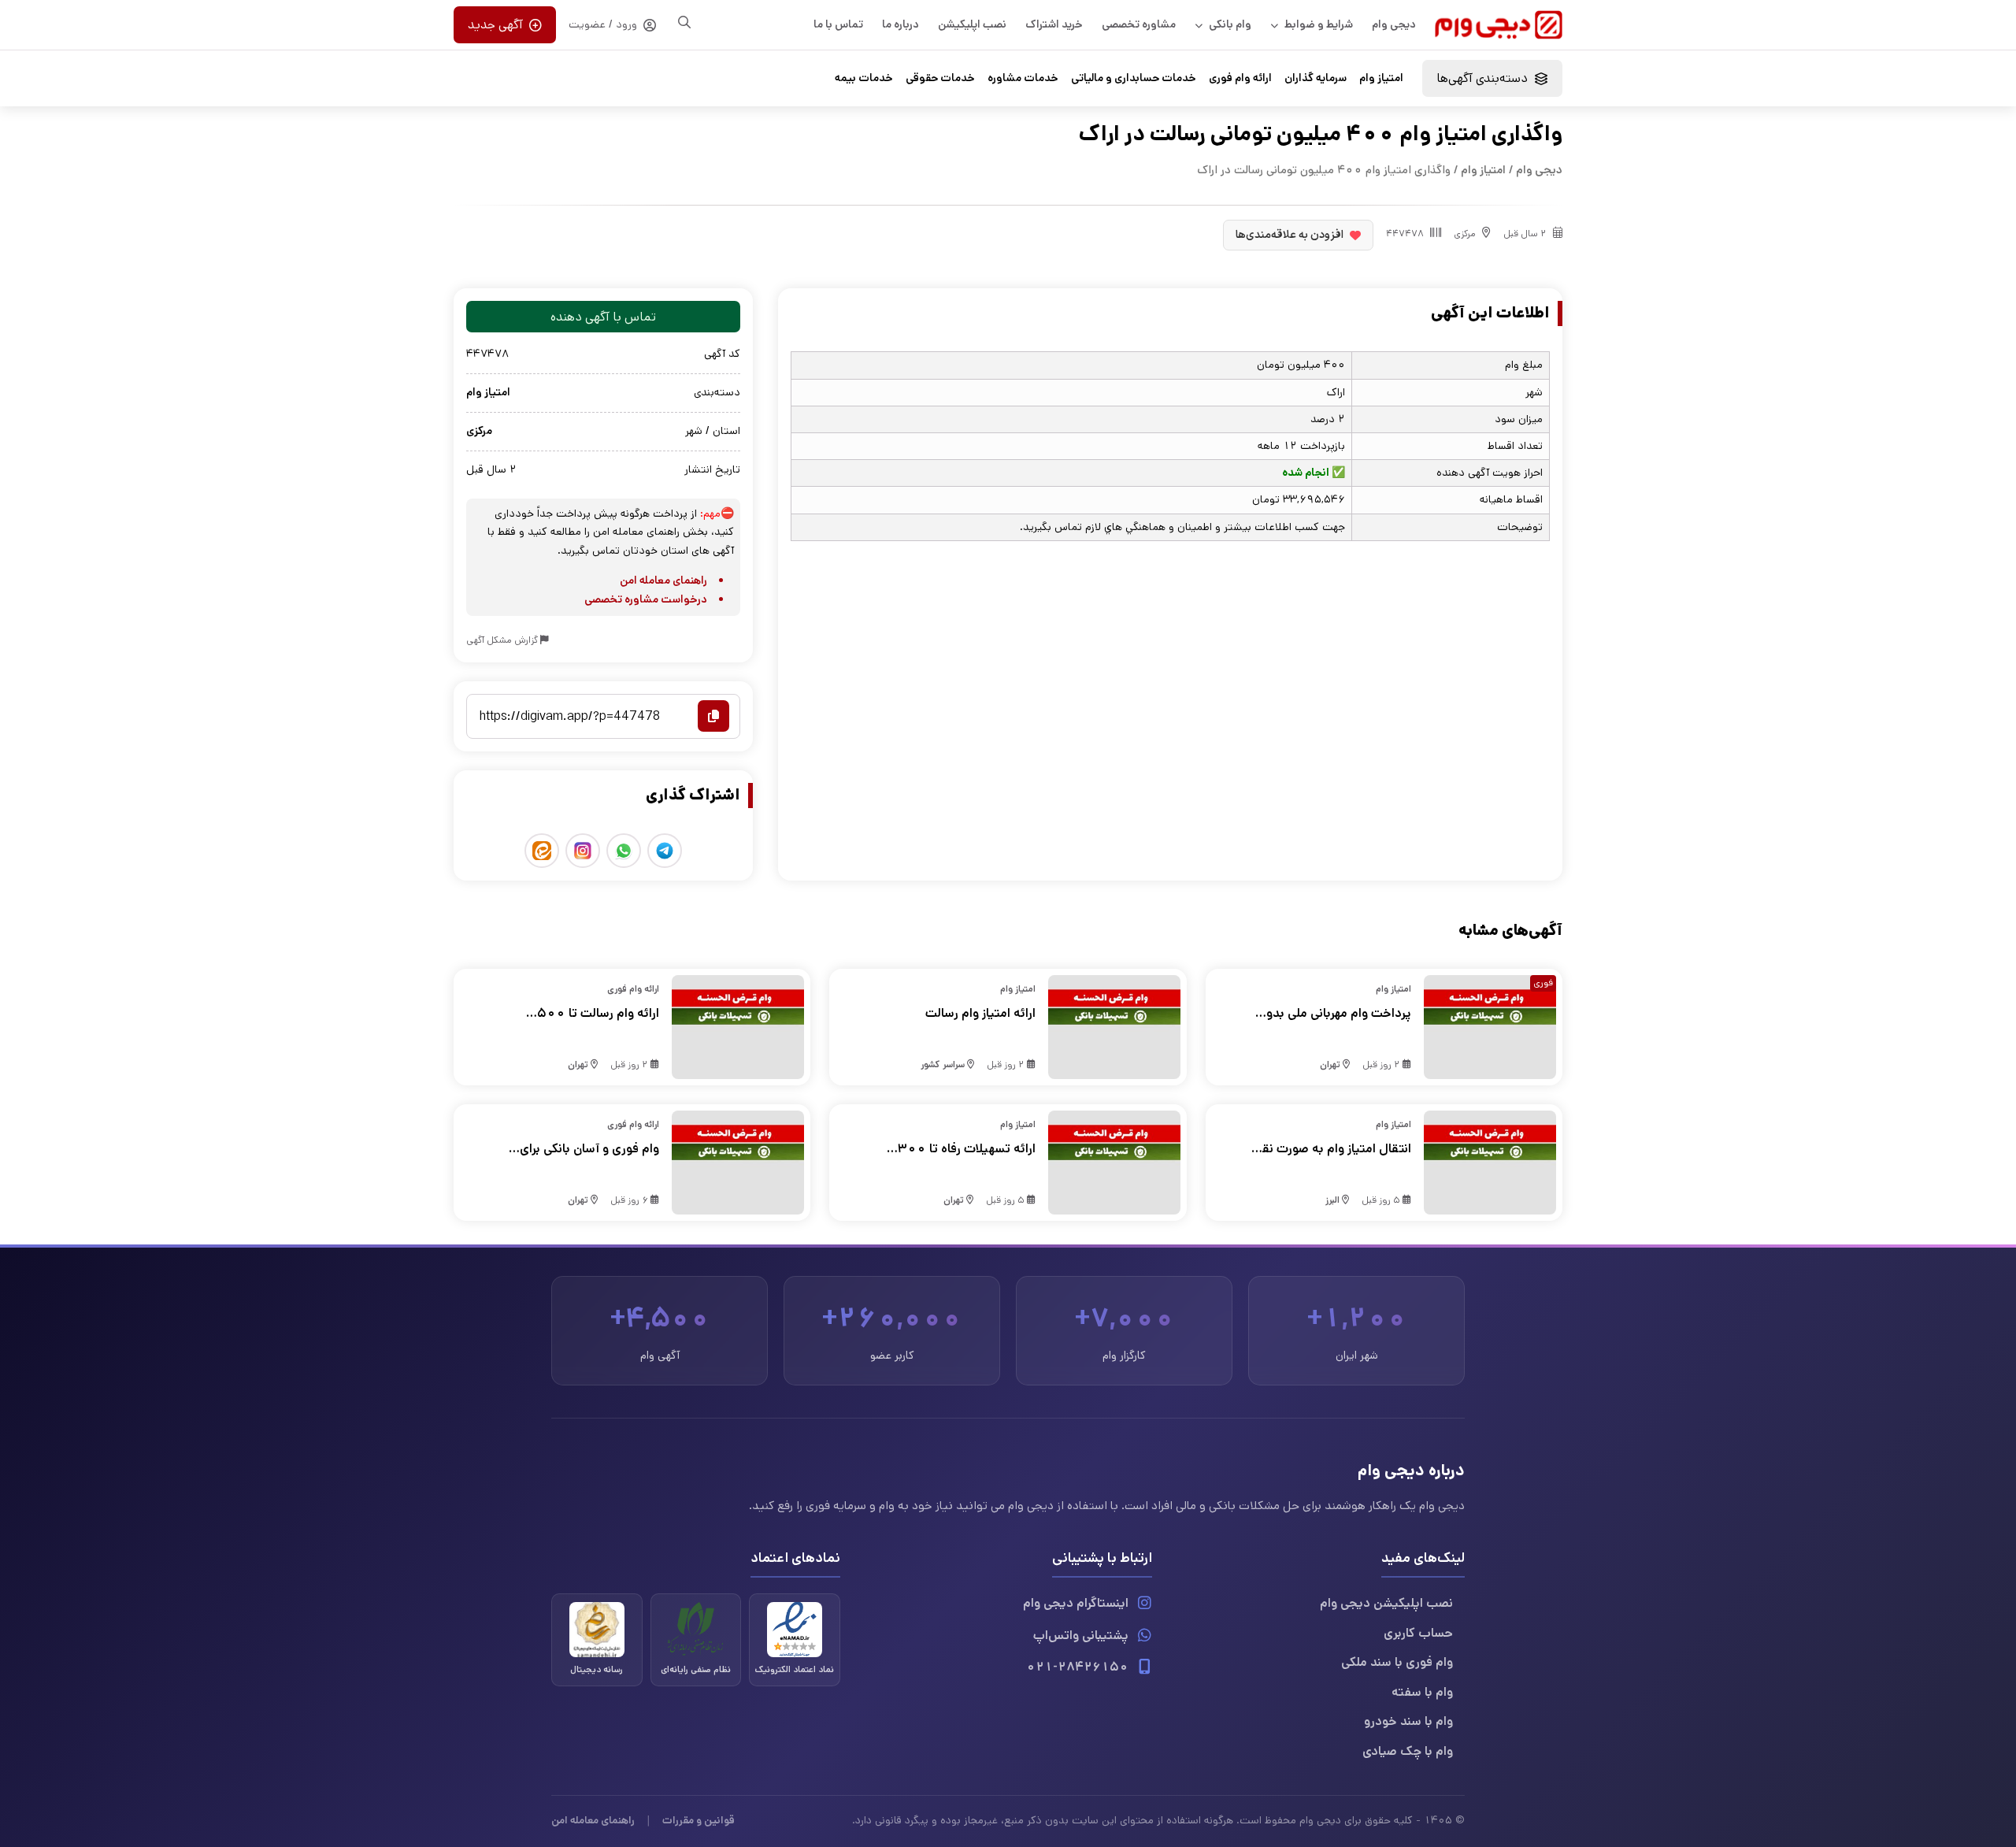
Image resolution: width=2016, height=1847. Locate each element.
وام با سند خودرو (1408, 1721)
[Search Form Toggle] (684, 22)
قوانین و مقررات (699, 1820)
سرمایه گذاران (1316, 78)
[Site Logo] (1499, 25)
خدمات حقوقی (940, 78)
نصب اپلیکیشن (972, 24)
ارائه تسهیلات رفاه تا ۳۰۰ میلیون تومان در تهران (966, 1149)
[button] (1492, 78)
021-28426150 (1077, 1667)
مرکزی (1465, 234)
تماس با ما (838, 24)
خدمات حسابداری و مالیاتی (1134, 78)
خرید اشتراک (1054, 24)
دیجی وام (1394, 24)
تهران (1330, 1064)
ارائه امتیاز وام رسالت (980, 1013)
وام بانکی (1230, 24)
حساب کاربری (1418, 1633)
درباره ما (901, 24)
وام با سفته (1422, 1692)
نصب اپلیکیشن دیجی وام (1386, 1603)
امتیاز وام (1381, 78)
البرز (1332, 1200)
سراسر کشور (943, 1064)
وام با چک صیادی (1408, 1751)
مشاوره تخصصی (1139, 24)
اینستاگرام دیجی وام (1076, 1603)
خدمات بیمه (864, 78)
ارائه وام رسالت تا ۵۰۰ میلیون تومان (598, 1014)
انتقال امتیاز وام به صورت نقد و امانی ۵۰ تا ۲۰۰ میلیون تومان (1333, 1149)
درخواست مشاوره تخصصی (646, 599)
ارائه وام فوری (1240, 78)
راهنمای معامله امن (663, 580)
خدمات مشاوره (1023, 78)
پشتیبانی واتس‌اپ (1081, 1636)
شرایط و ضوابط (1319, 24)
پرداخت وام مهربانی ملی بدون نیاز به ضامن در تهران (1334, 1014)
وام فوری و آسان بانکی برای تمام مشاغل (589, 1149)
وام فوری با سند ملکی (1397, 1662)
